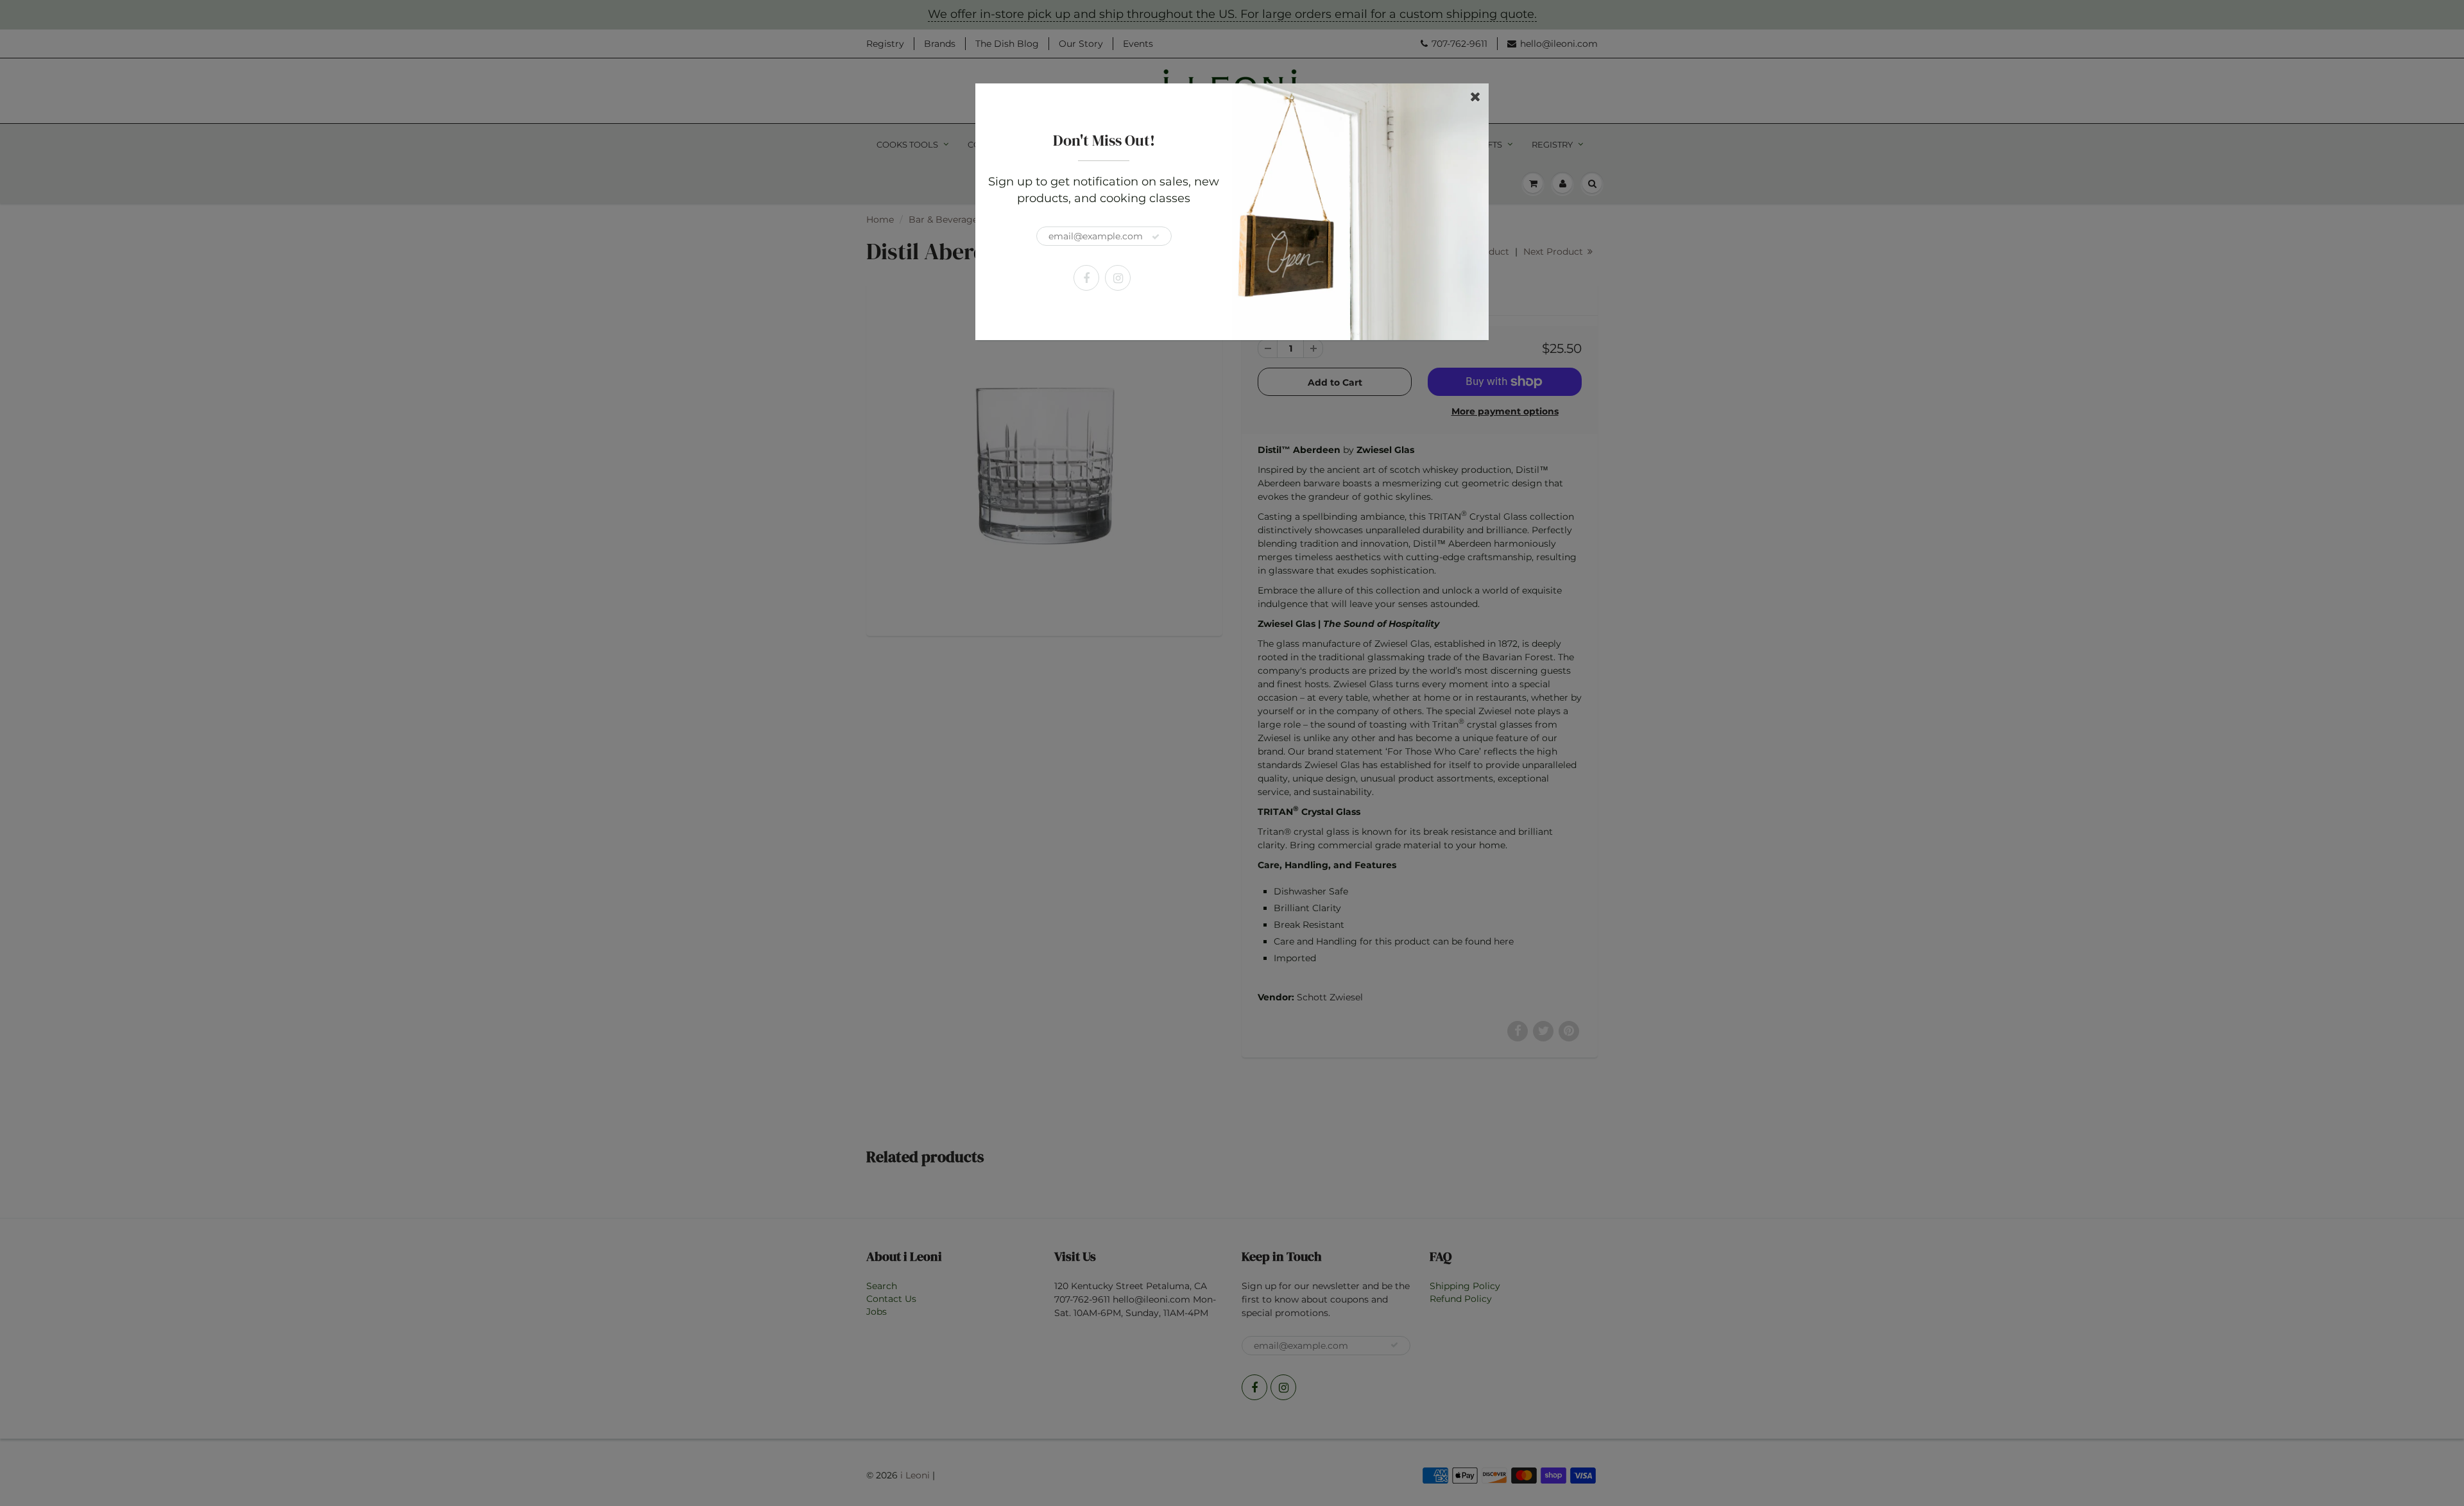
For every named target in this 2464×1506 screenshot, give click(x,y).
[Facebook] (1086, 278)
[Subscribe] (1156, 237)
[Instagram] (1118, 278)
